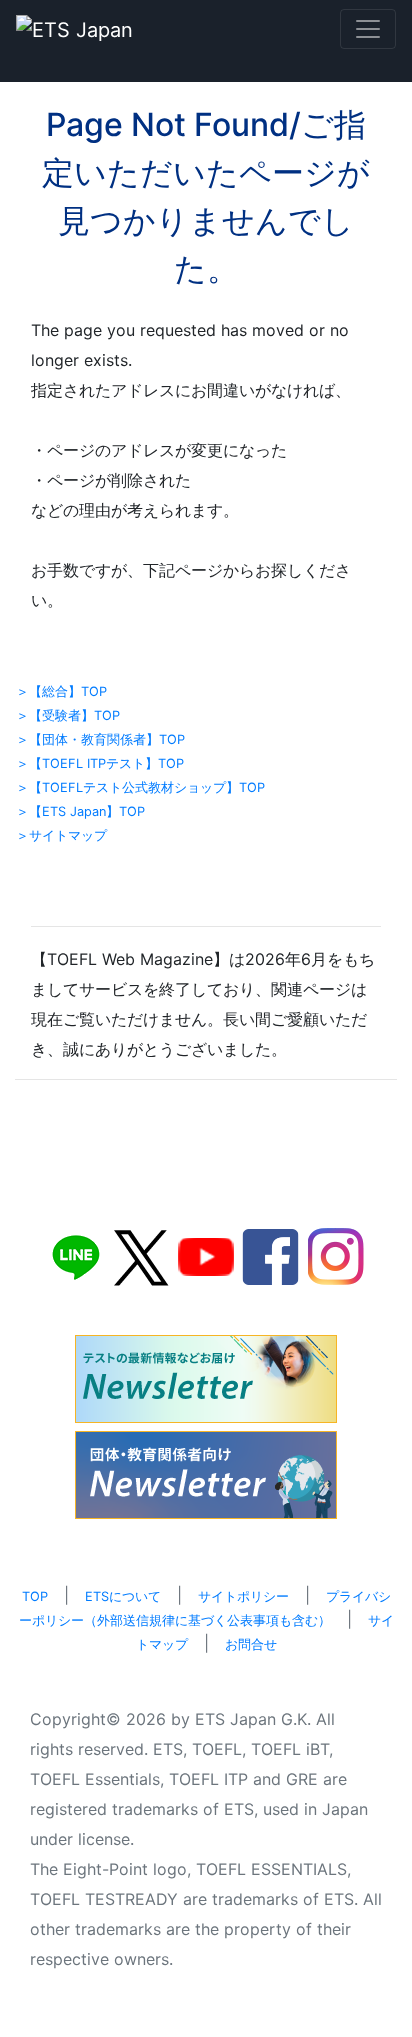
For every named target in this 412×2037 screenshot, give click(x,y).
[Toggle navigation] (368, 29)
